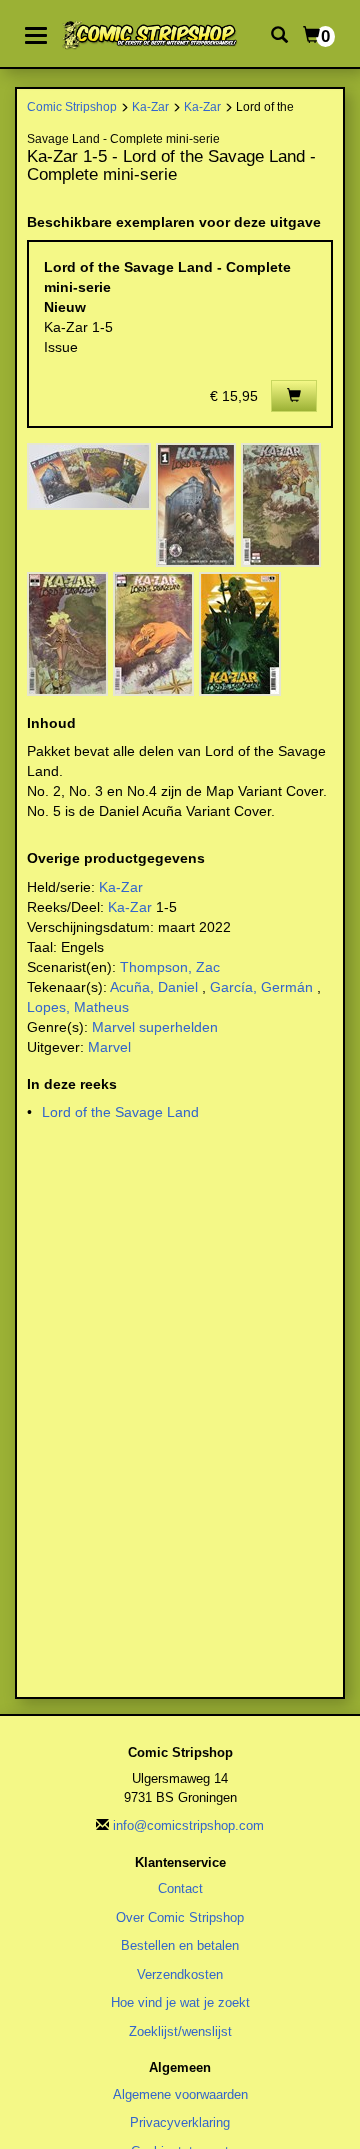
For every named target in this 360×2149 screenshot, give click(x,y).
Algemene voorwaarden (180, 2094)
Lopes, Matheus (78, 1007)
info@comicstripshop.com (188, 1825)
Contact (180, 1888)
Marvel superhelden (155, 1027)
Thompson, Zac (170, 967)
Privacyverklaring (180, 2122)
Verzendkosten (180, 1974)
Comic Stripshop (72, 106)
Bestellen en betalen (180, 1945)
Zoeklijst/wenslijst (180, 2031)
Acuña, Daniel (154, 987)
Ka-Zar (150, 106)
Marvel (109, 1047)
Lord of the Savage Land (120, 1112)
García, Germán (261, 987)
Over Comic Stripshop (180, 1917)
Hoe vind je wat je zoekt (180, 2002)
